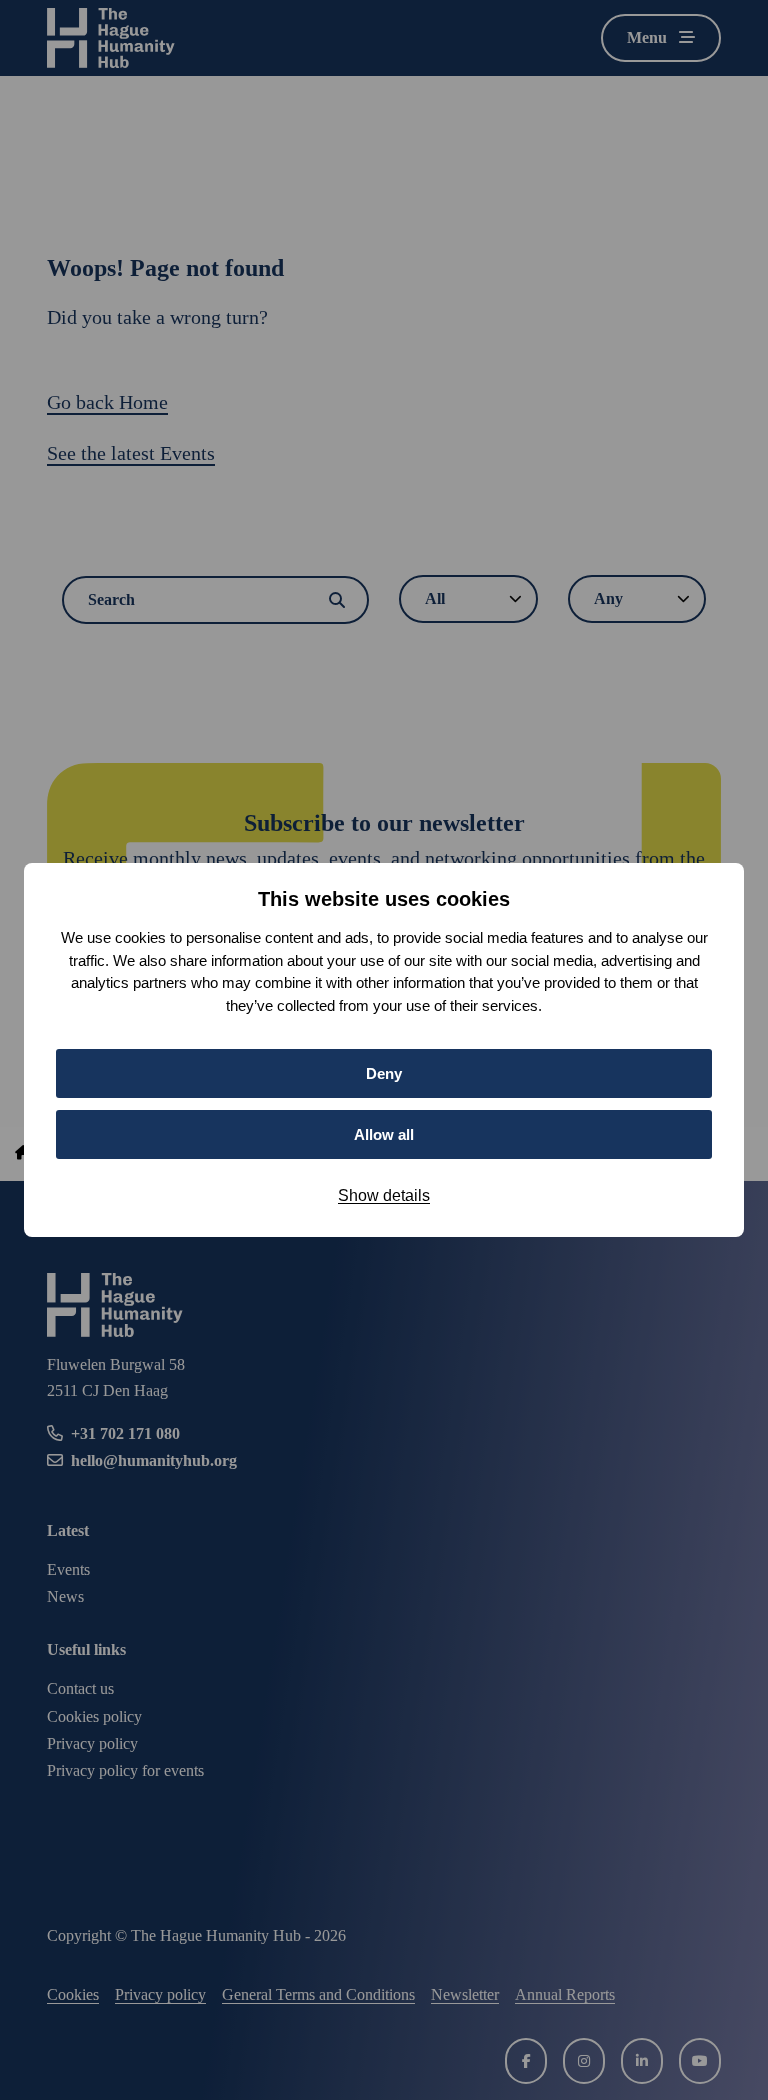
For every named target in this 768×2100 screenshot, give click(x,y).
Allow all (384, 1134)
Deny (384, 1073)
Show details (384, 1195)
